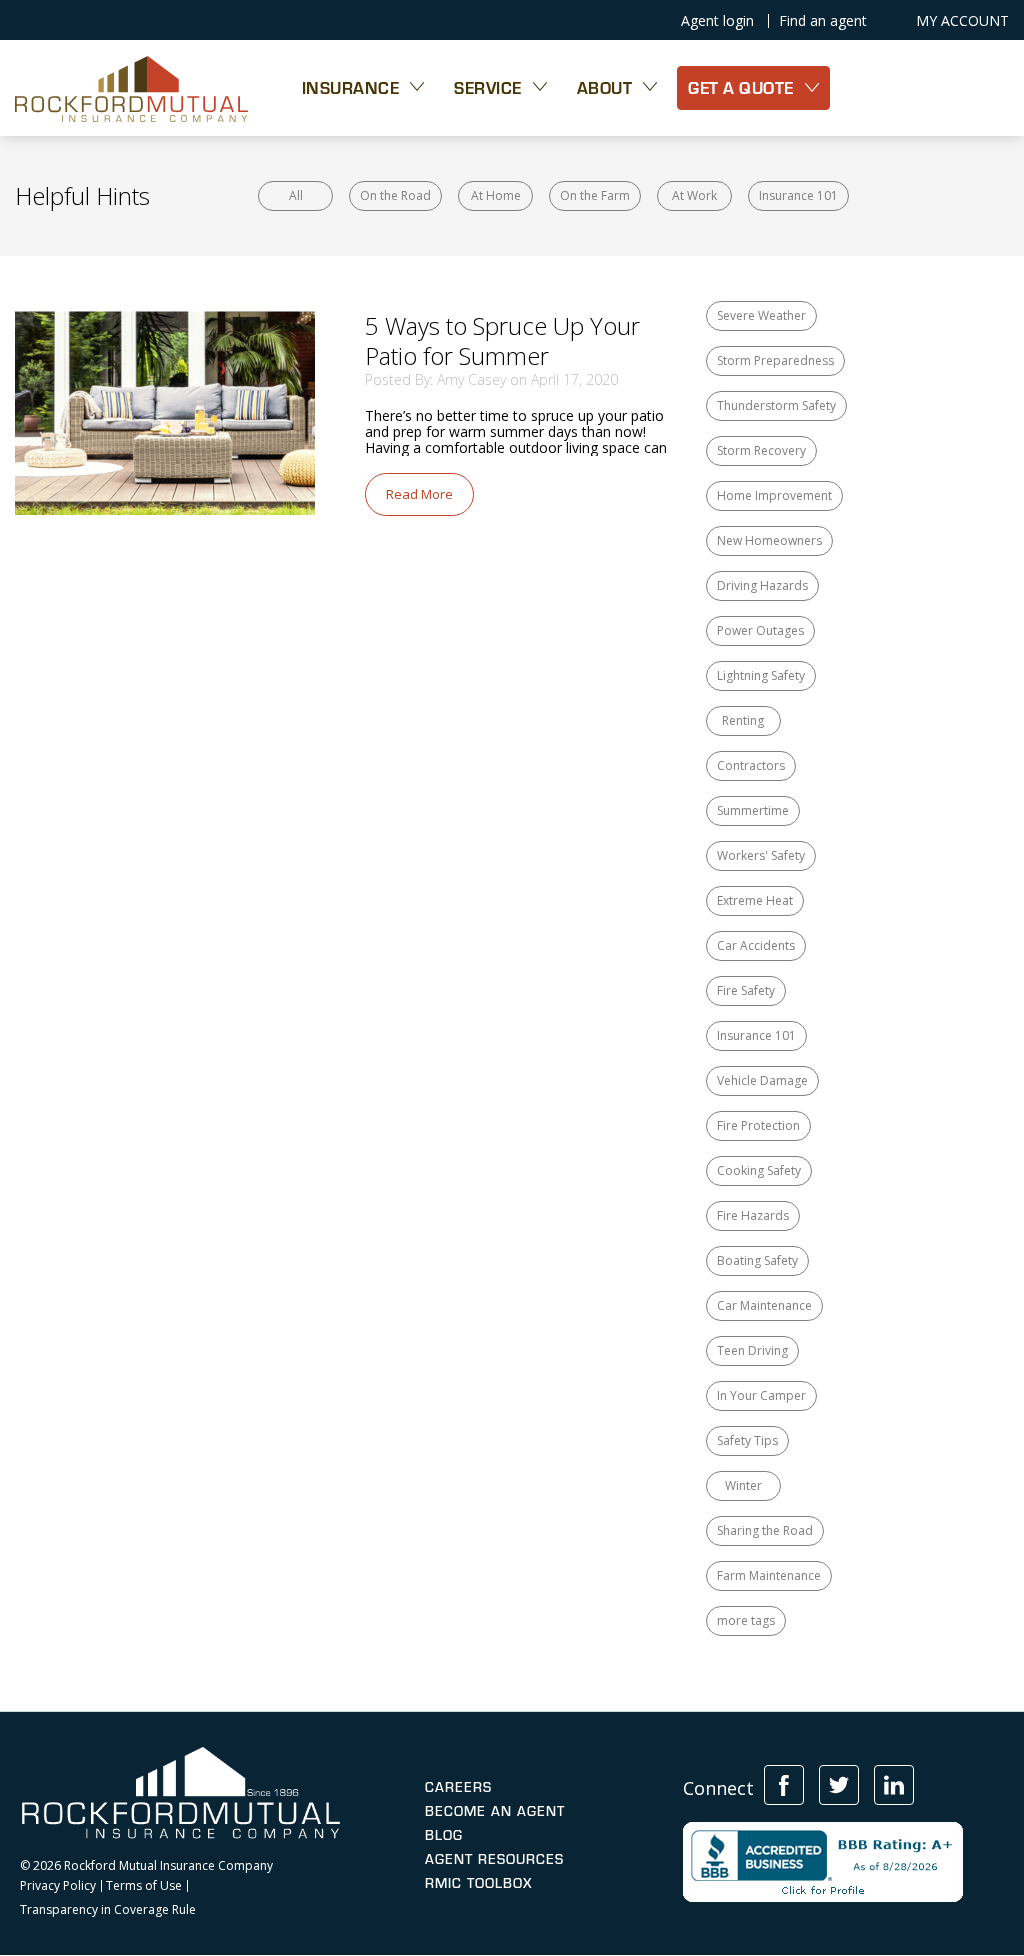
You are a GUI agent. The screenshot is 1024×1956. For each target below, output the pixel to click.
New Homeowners (769, 540)
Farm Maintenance (769, 1575)
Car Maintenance (764, 1305)
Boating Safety (757, 1260)
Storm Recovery (761, 450)
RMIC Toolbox (478, 1883)
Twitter (839, 1785)
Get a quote (741, 87)
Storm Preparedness (775, 360)
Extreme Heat (755, 900)
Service (488, 87)
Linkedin (894, 1785)
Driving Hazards (762, 585)
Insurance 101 (798, 195)
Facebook (784, 1785)
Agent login (717, 21)
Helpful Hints (82, 195)
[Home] (131, 88)
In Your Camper (761, 1395)
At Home (496, 195)
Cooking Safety (759, 1170)
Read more (419, 494)
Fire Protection (758, 1125)
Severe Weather (761, 315)
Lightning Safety (761, 675)
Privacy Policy (58, 1886)
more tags (746, 1620)
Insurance (351, 87)
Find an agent (823, 21)
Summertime (753, 810)
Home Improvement (774, 495)
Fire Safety (746, 990)
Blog (444, 1835)
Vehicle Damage (762, 1080)
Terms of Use (144, 1886)
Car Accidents (756, 945)
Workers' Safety (761, 855)
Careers (458, 1787)
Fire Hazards (753, 1215)
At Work (694, 195)
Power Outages (760, 630)
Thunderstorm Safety (776, 405)
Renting (743, 720)
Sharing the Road (765, 1530)
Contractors (751, 765)
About (605, 87)
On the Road (395, 195)
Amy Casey (471, 379)
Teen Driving (752, 1350)
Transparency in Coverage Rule (108, 1910)
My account (962, 21)
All (296, 195)
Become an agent (495, 1811)
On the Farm (595, 195)
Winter (743, 1485)
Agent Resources (494, 1859)
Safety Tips (747, 1440)
